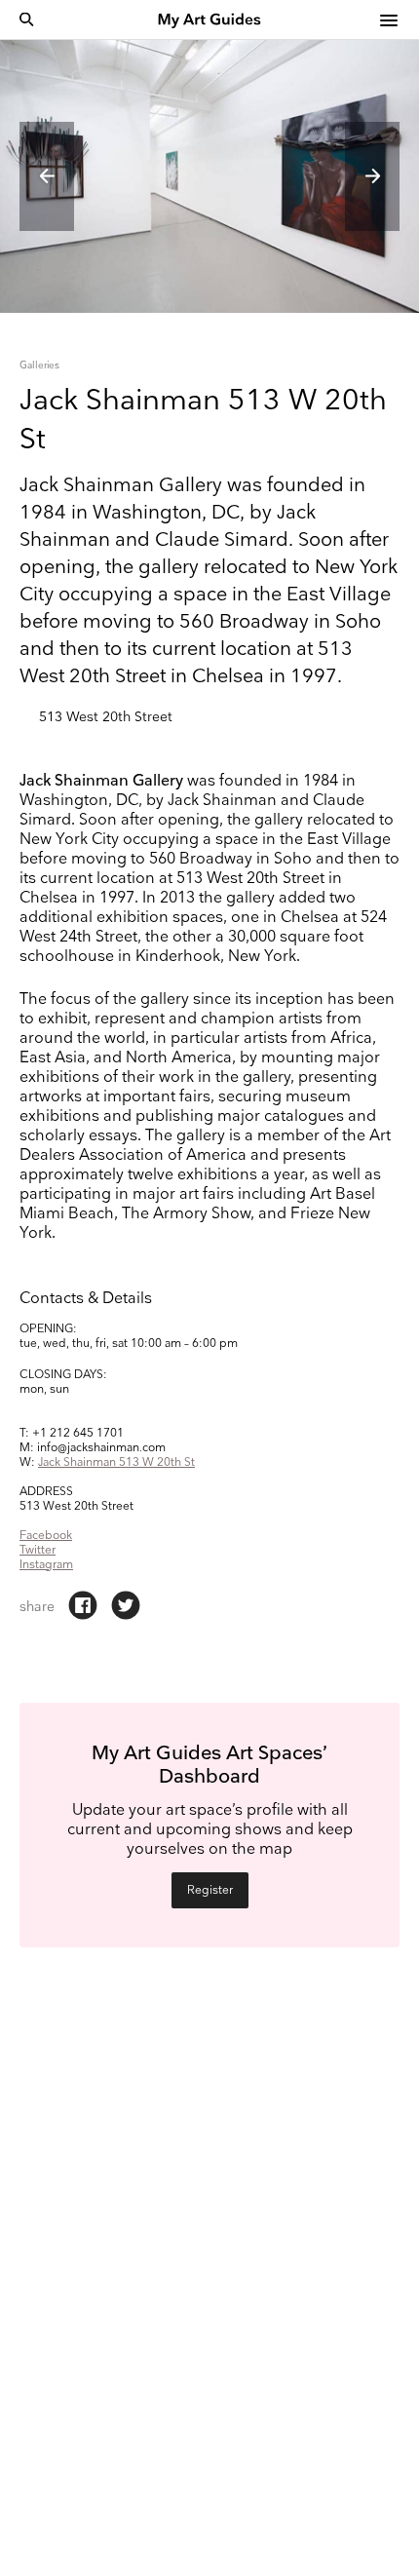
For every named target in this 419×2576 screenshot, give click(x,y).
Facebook (46, 1536)
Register (210, 1890)
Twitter (38, 1550)
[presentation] (47, 176)
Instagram (46, 1565)
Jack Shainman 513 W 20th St (116, 1462)
